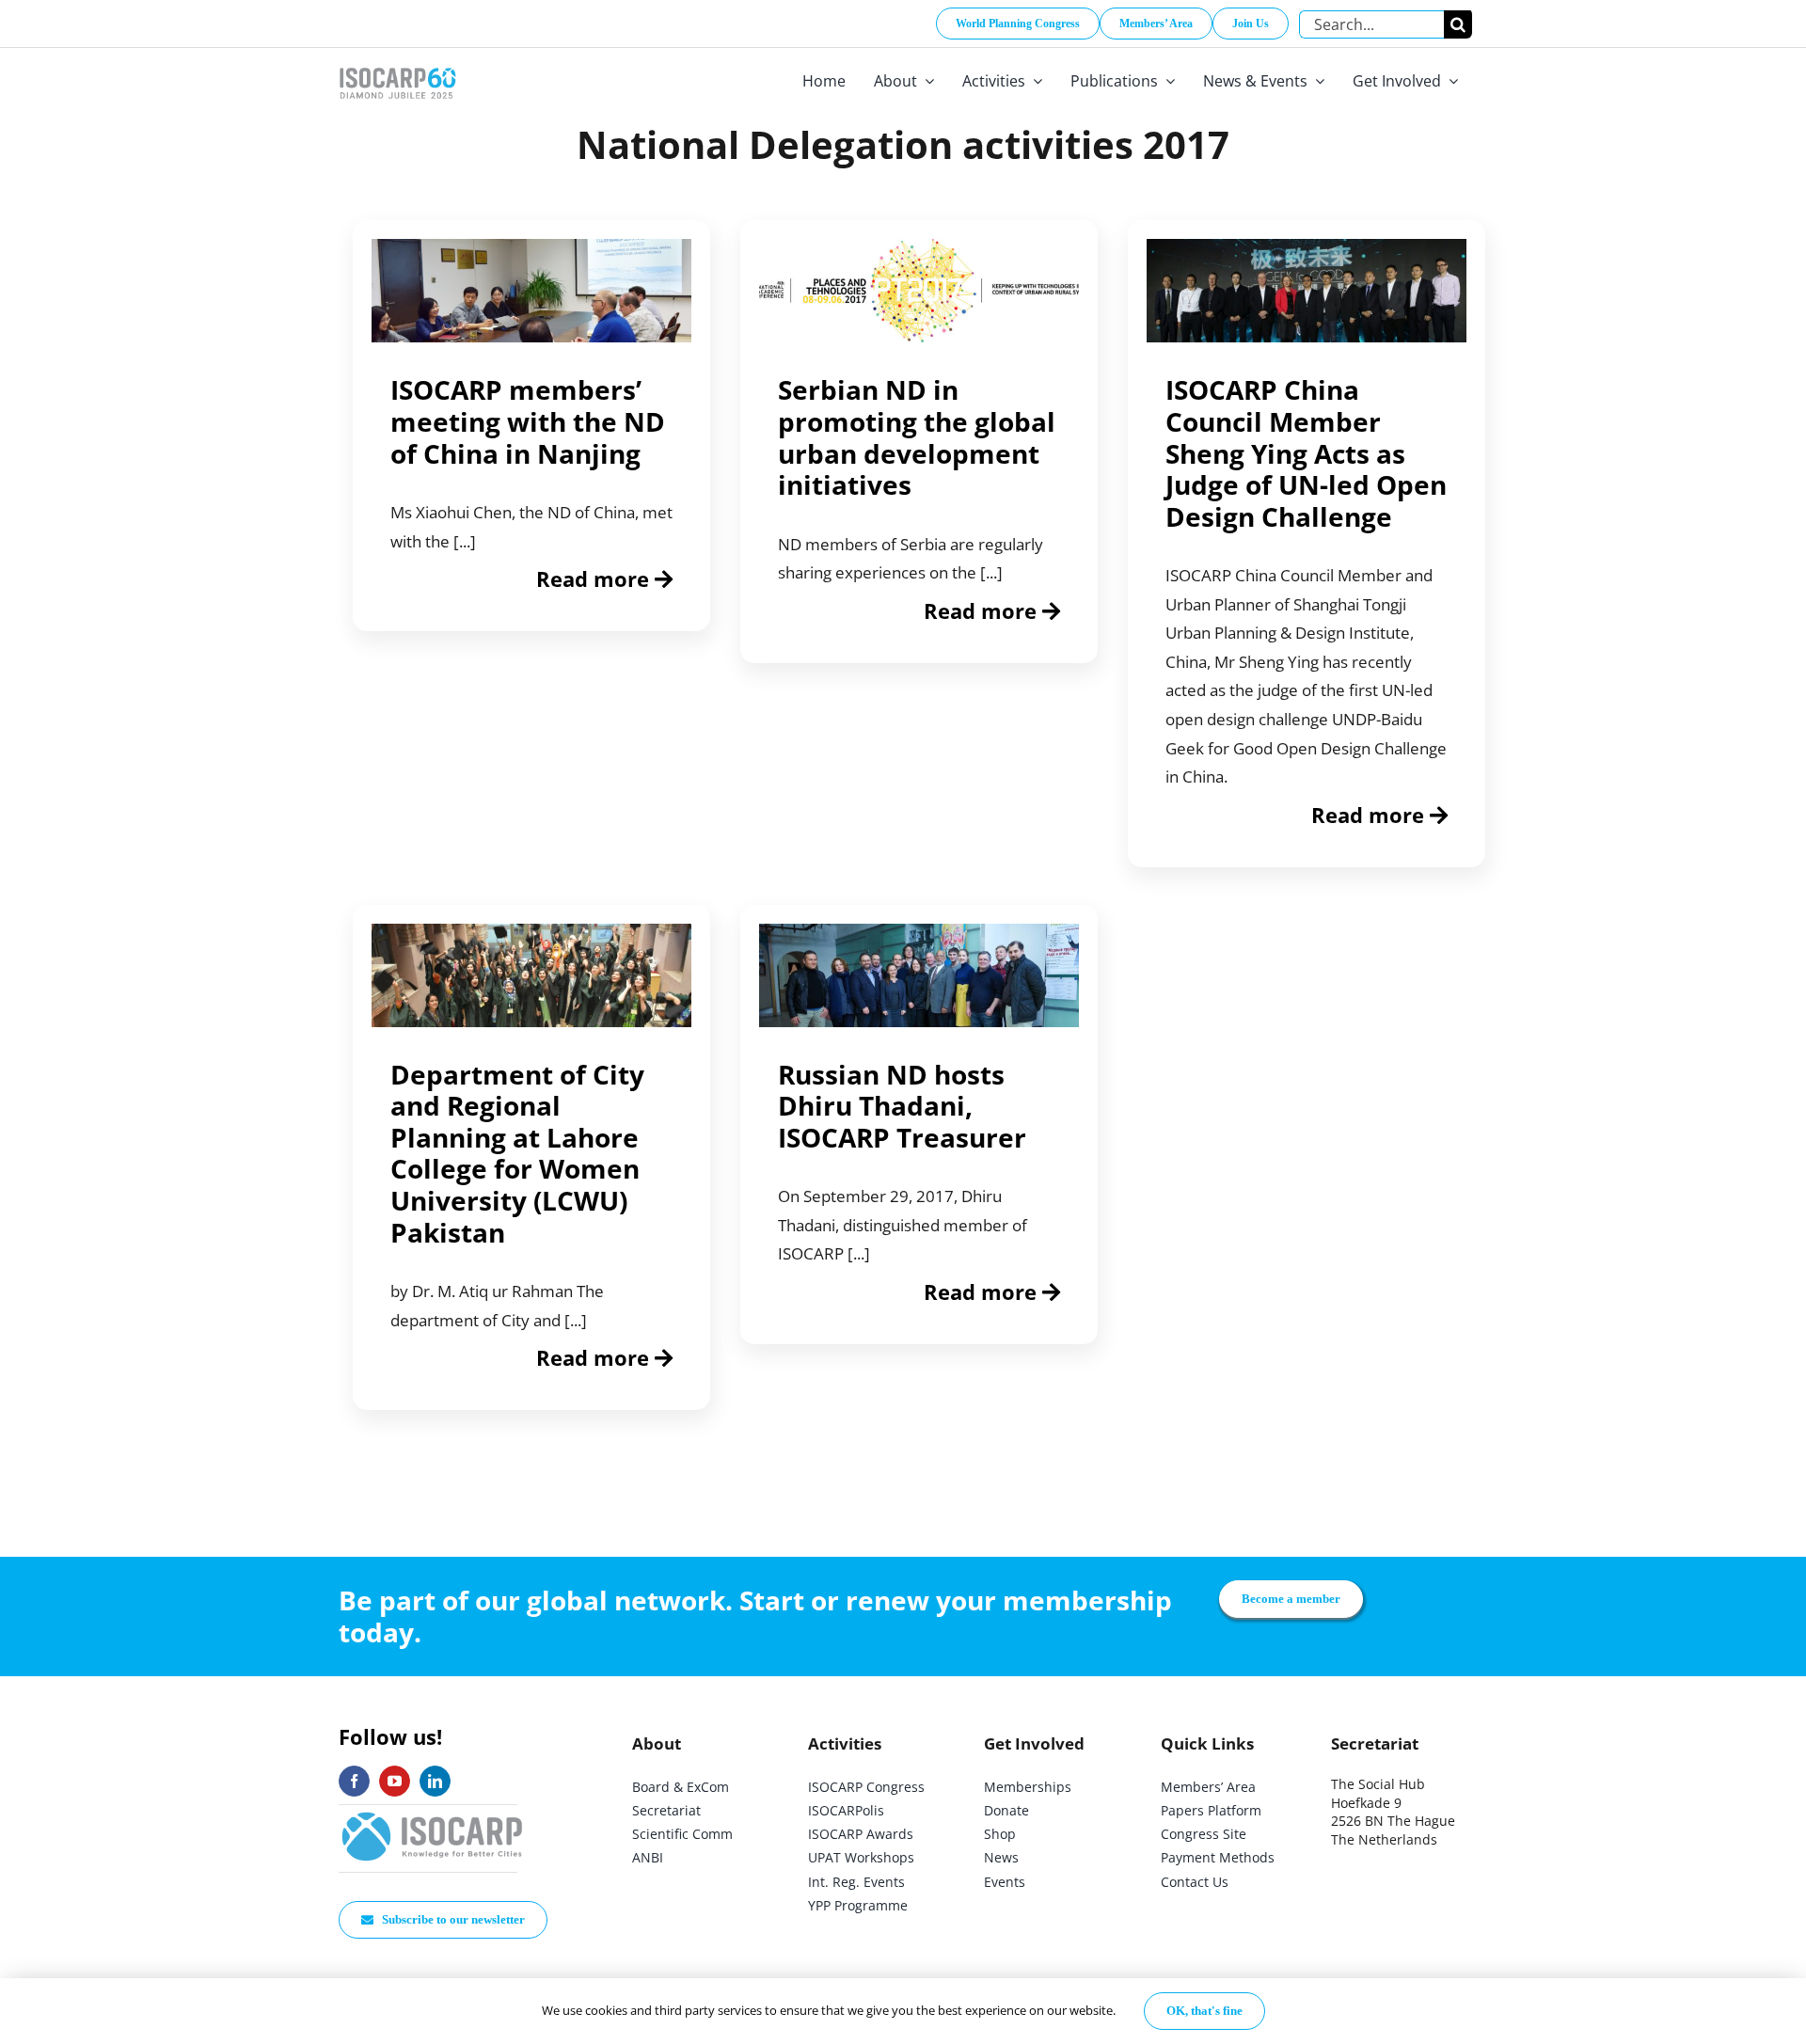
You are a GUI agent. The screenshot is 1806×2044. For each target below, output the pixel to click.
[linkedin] (435, 1781)
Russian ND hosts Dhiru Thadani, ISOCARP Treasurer (902, 1106)
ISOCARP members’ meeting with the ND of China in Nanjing (528, 421)
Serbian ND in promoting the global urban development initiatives (917, 437)
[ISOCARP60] (397, 64)
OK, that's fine (1204, 2011)
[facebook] (354, 1781)
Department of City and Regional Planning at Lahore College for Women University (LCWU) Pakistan (517, 1153)
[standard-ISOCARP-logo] (433, 1813)
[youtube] (395, 1781)
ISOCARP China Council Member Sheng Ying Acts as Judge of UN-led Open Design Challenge (1306, 452)
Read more (595, 578)
